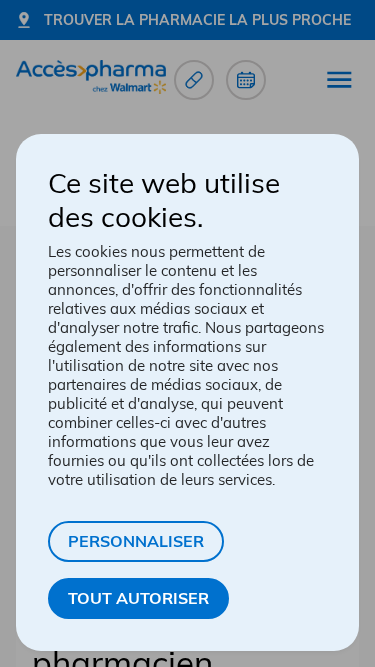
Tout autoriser (138, 598)
